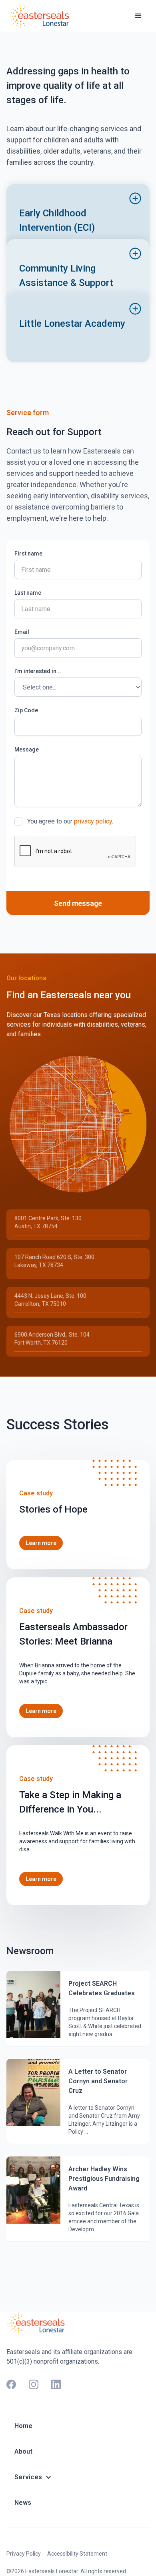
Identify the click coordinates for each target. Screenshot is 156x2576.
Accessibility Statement (77, 2554)
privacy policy (93, 821)
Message (27, 749)
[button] (138, 16)
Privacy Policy (24, 2554)
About (23, 2451)
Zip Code (26, 710)
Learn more (41, 1543)
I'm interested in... (38, 671)
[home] (40, 16)
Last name (28, 593)
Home (23, 2426)
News (23, 2503)
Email (22, 632)
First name (28, 554)
